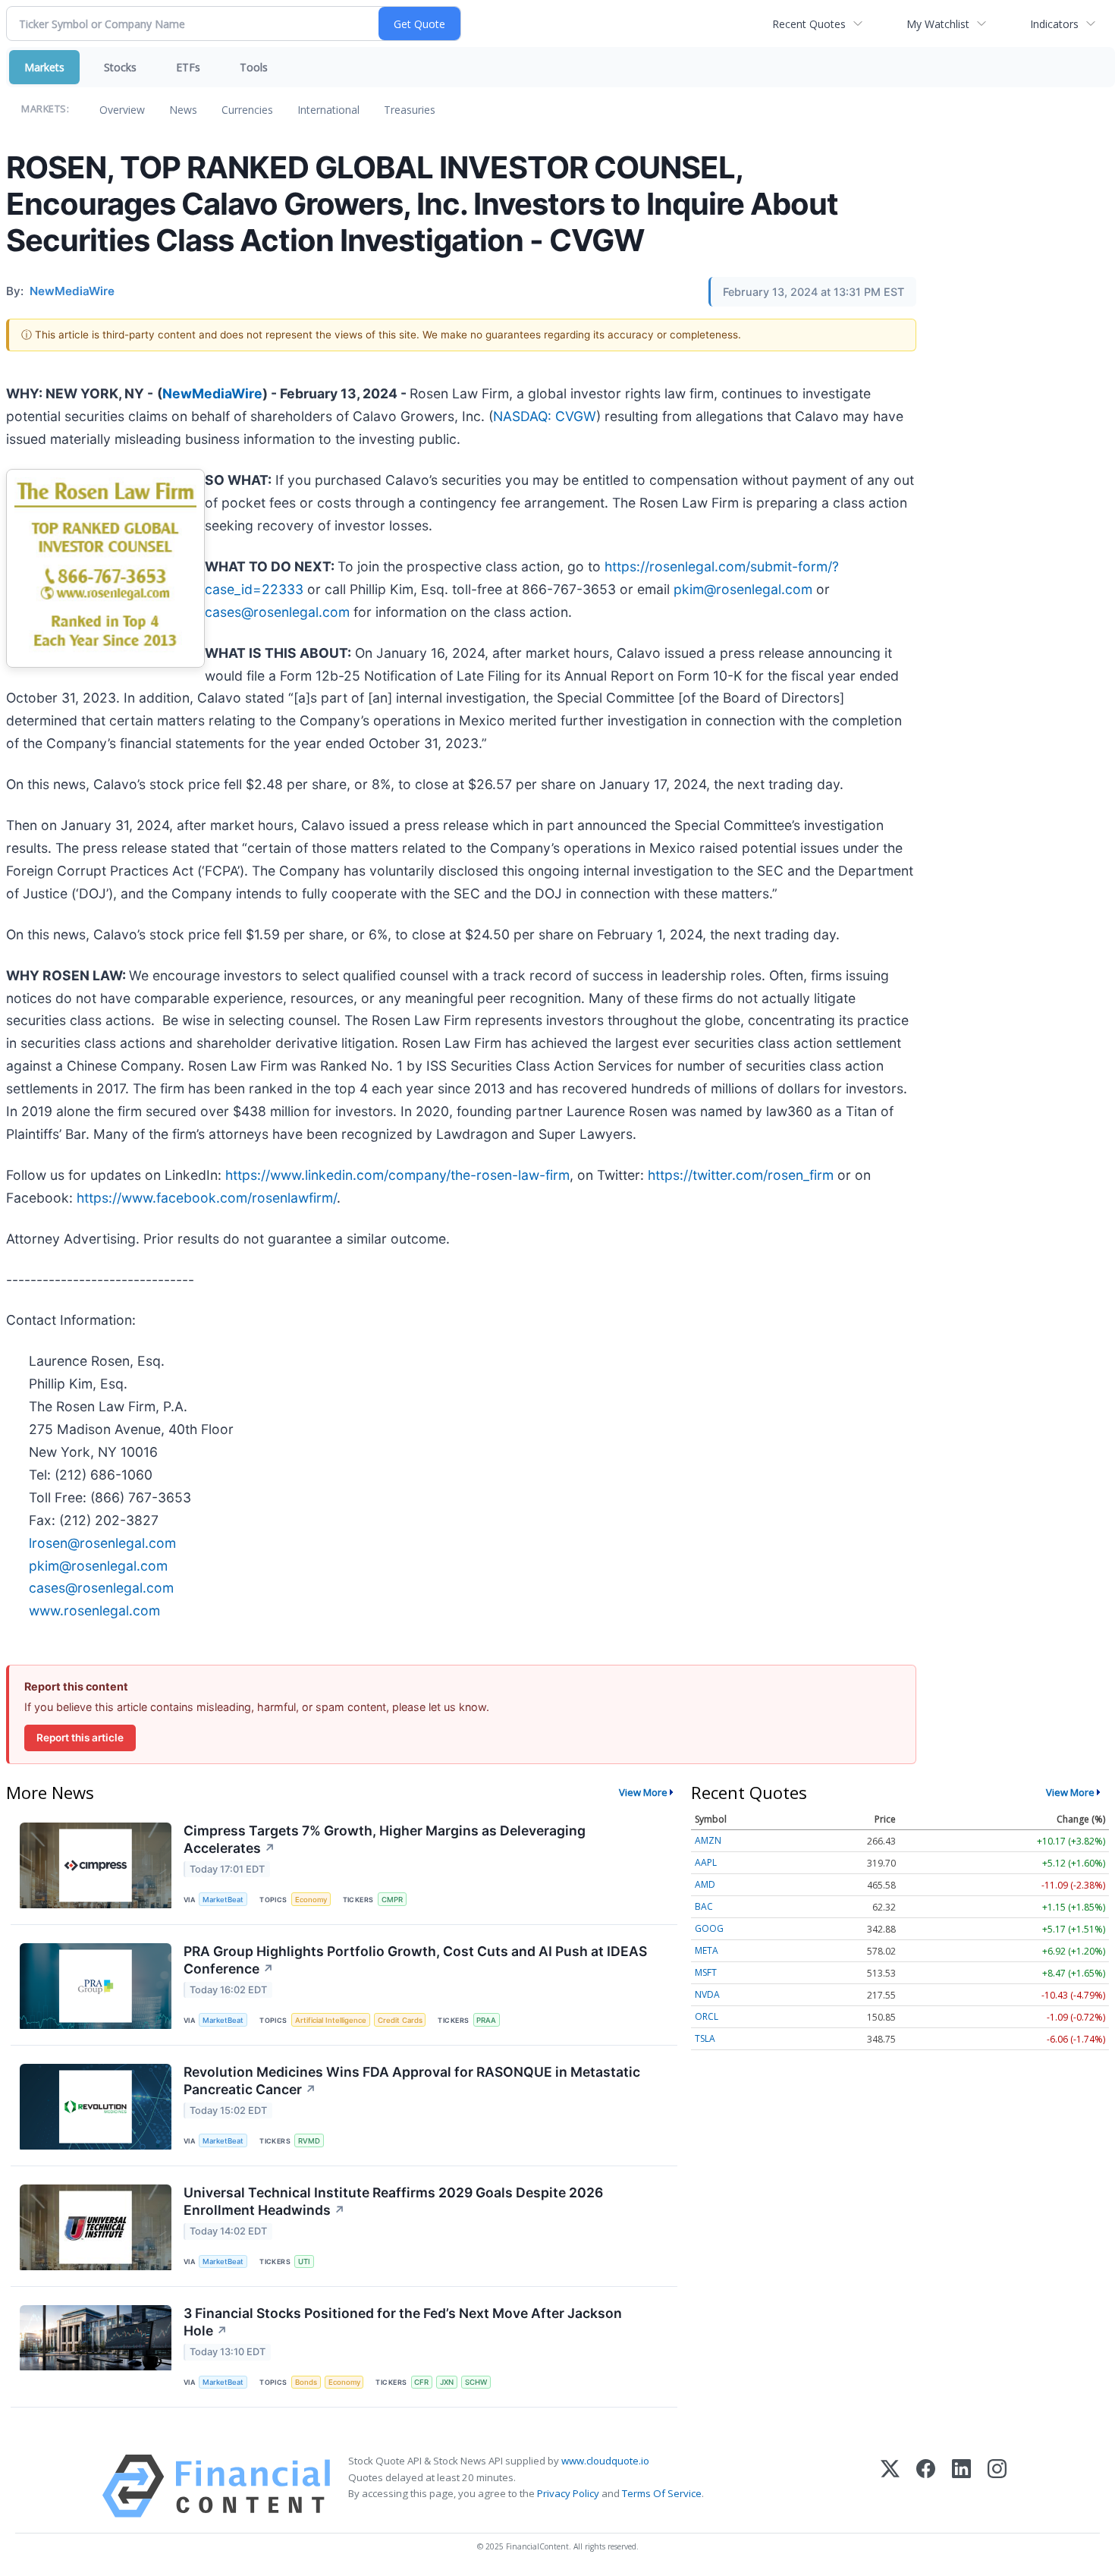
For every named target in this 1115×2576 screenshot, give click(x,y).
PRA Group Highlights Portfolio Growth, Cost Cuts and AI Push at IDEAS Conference (415, 1960)
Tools (254, 67)
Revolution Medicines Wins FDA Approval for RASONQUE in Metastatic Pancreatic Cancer (412, 2081)
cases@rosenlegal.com (277, 612)
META (707, 1950)
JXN (447, 2382)
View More (643, 1792)
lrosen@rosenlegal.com (102, 1543)
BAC (704, 1906)
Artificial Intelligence (331, 2020)
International (328, 110)
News (183, 110)
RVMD (309, 2141)
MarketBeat (223, 1900)
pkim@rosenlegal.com (743, 589)
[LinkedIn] (961, 2486)
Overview (122, 110)
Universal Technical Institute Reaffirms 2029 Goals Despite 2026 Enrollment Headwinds (393, 2201)
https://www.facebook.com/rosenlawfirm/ (207, 1198)
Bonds (306, 2382)
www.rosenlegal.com (94, 1610)
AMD (705, 1884)
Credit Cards (400, 2020)
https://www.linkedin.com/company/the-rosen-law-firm (397, 1175)
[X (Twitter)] (890, 2486)
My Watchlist (938, 24)
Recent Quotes (809, 24)
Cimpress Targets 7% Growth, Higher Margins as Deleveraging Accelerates (385, 1839)
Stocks (120, 67)
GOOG (709, 1928)
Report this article (80, 1738)
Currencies (247, 110)
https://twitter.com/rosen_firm (741, 1175)
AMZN (708, 1840)
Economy (311, 1900)
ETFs (188, 67)
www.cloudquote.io (605, 2461)
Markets (44, 67)
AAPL (706, 1862)
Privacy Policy (568, 2493)
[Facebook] (926, 2486)
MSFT (706, 1972)
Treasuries (410, 110)
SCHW (476, 2382)
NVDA (707, 1994)
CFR (421, 2382)
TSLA (705, 2038)
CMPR (392, 1900)
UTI (304, 2261)
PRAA (486, 2020)
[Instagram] (997, 2486)
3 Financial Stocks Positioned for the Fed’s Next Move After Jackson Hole (403, 2322)
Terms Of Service (662, 2493)
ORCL (707, 2016)
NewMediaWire (212, 393)
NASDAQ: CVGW (545, 416)
